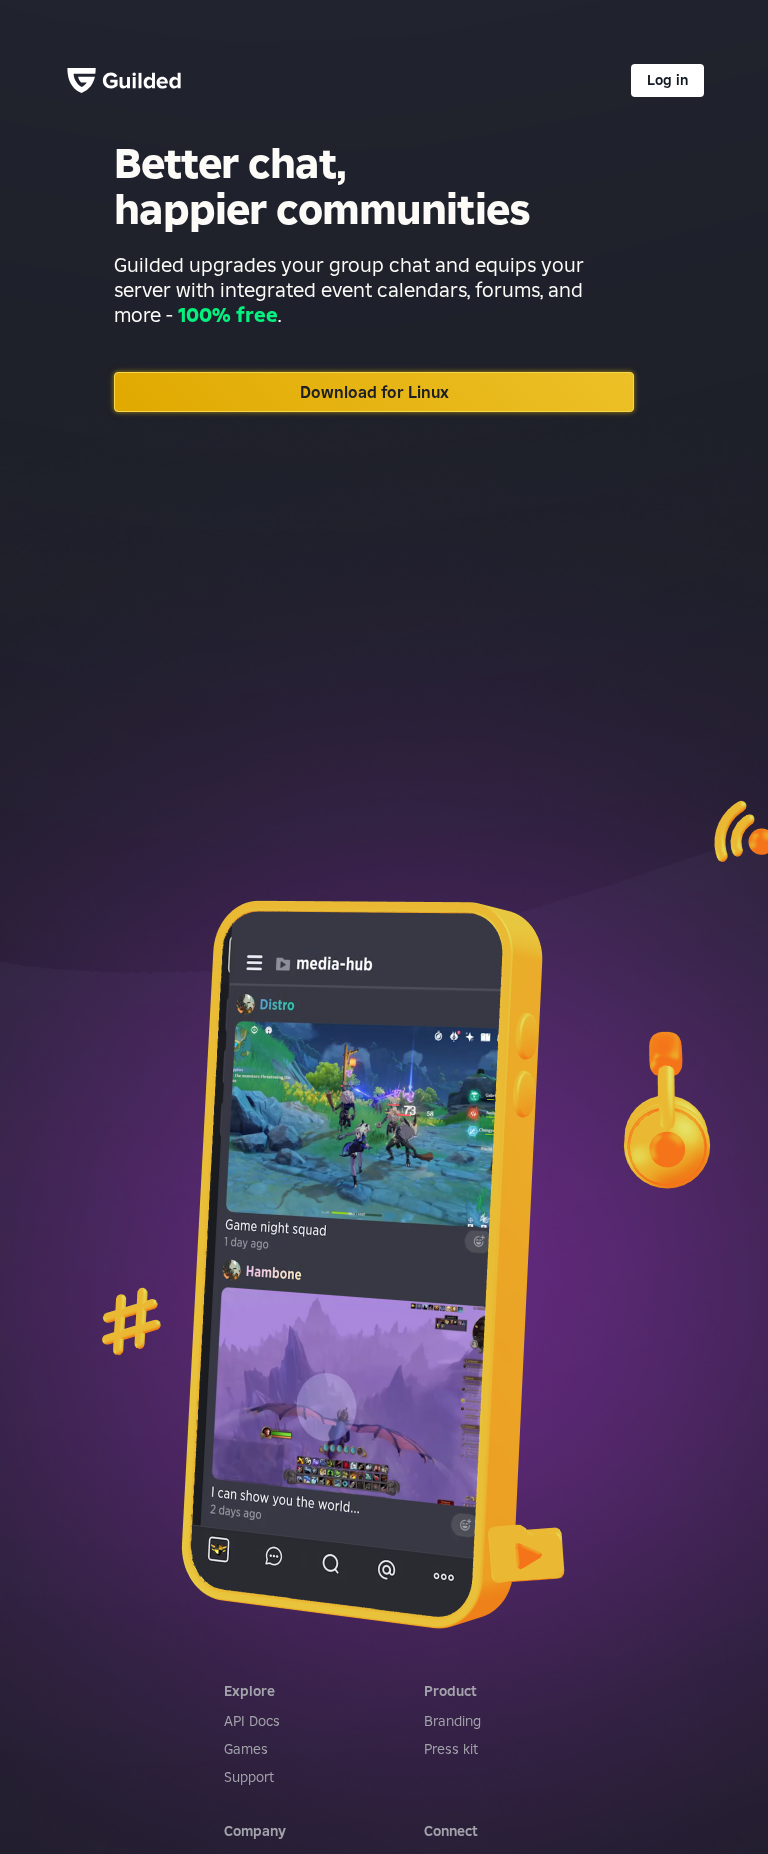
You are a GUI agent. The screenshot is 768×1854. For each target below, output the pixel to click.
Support (249, 1777)
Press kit (451, 1749)
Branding (452, 1721)
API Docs (252, 1721)
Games (246, 1749)
